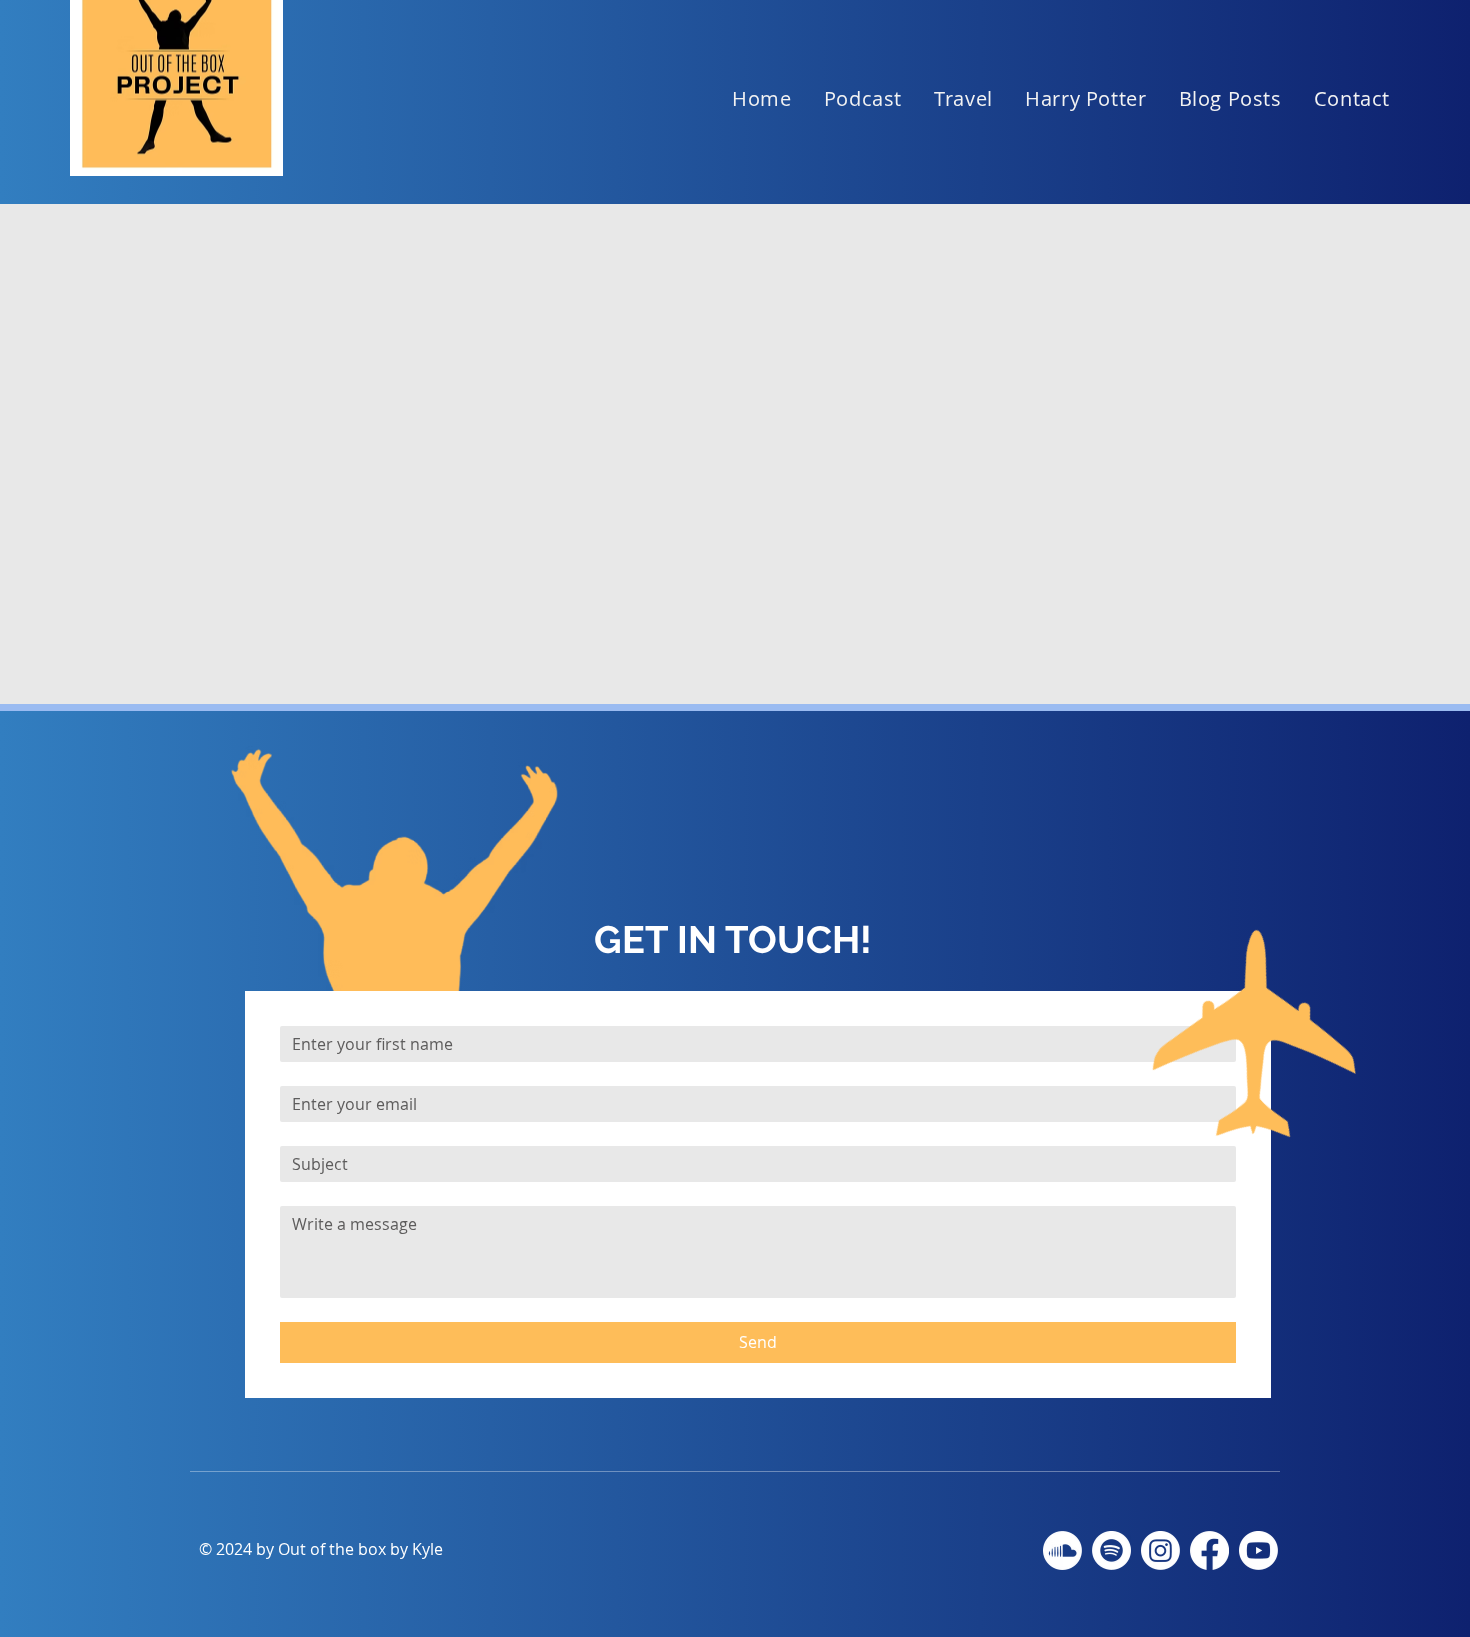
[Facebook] (1209, 1550)
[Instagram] (1160, 1550)
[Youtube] (1258, 1550)
